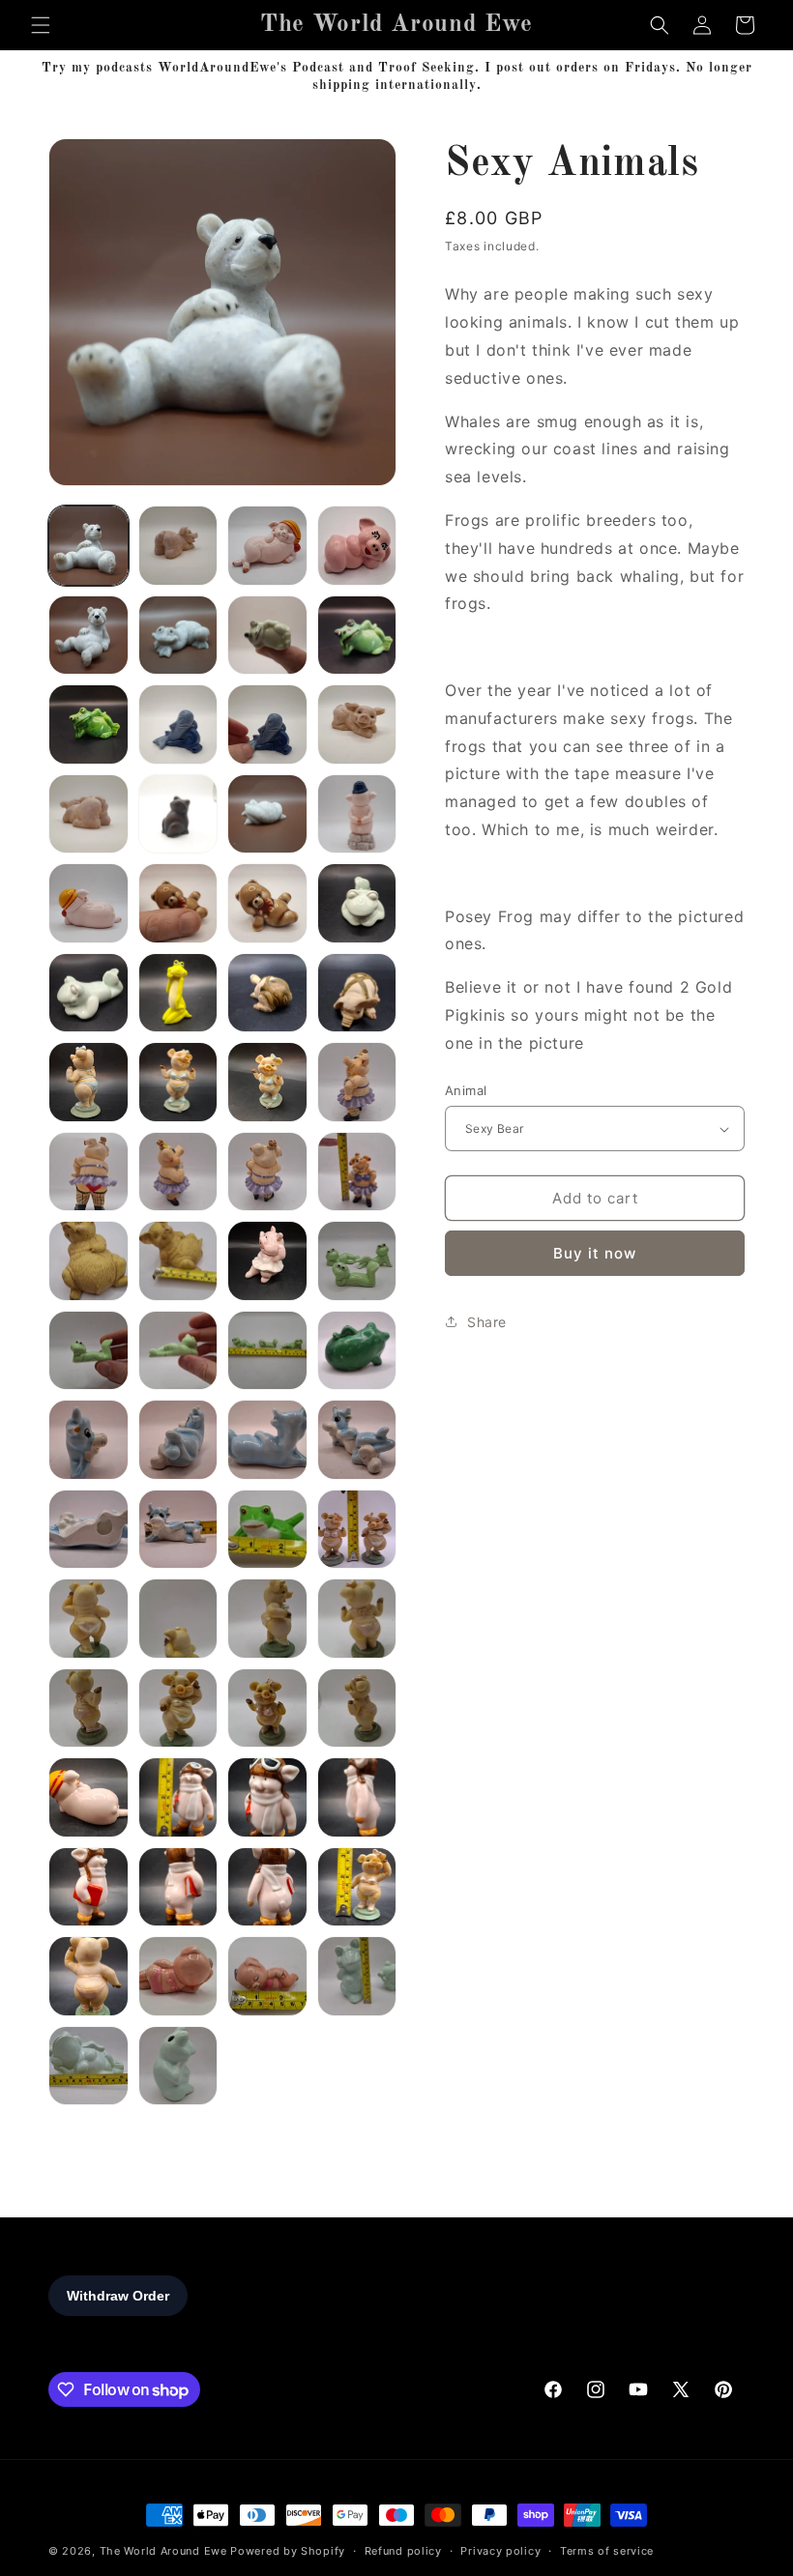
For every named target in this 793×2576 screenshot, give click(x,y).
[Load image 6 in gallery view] (267, 546)
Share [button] (487, 1322)
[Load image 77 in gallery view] (357, 1708)
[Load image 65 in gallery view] (178, 1530)
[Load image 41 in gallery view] (267, 1172)
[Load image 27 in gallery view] (357, 903)
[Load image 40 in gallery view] (178, 1172)
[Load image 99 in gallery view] (88, 2066)
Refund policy (403, 2551)
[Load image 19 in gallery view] (357, 724)
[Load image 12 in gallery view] (88, 636)
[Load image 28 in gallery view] (88, 993)
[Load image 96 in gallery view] (178, 1976)
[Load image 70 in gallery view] (88, 1619)
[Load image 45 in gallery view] (178, 1261)
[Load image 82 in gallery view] (178, 1797)
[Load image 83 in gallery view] (267, 1797)
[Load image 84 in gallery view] (357, 1797)
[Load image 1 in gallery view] (88, 546)
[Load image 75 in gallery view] (178, 1708)
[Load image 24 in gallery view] (88, 903)
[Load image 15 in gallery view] (357, 636)
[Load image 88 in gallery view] (357, 1887)
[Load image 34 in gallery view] (88, 1082)
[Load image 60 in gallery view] (88, 1440)
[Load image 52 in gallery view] (357, 1261)
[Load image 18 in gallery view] (267, 724)
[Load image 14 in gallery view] (267, 636)
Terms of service (607, 2551)
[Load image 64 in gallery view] (88, 1530)
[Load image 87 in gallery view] (267, 1887)
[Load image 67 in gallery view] (267, 1530)
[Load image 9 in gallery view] (357, 546)
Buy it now (595, 1253)
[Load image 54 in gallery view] (178, 1351)
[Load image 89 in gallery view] (88, 1976)
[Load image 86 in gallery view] (178, 1887)
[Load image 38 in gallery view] (357, 1082)
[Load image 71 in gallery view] (178, 1619)
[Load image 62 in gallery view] (267, 1440)
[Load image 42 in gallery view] (357, 1172)
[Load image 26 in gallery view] (267, 903)
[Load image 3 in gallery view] (178, 546)
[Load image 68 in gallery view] (357, 1530)
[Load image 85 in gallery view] (88, 1887)
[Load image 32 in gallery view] (267, 993)
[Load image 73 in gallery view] (357, 1619)
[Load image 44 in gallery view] (88, 1261)
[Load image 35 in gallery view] (178, 1082)
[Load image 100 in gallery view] (178, 2066)
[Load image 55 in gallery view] (267, 1351)
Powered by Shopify (288, 2551)
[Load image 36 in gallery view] (267, 1082)
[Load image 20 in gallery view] (88, 814)
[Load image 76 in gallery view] (267, 1708)
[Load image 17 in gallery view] (178, 724)
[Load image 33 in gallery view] (357, 993)
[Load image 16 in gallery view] (88, 724)
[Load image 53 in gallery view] (88, 1351)
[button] (41, 25)
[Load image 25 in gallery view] (178, 903)
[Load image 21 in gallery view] (178, 814)
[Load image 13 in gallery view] (178, 636)
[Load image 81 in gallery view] (88, 1797)
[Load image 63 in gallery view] (357, 1440)
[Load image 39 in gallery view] (88, 1172)
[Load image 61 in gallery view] (178, 1440)
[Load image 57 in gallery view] (357, 1351)
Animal (466, 1090)
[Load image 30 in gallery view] (178, 993)
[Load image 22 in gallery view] (267, 814)
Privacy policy (500, 2551)
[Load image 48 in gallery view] (267, 1261)
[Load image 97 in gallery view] (267, 1976)
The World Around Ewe (163, 2551)
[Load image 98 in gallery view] (357, 1976)
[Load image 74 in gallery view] (88, 1708)
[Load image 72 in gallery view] (267, 1619)
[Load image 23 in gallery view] (357, 814)
